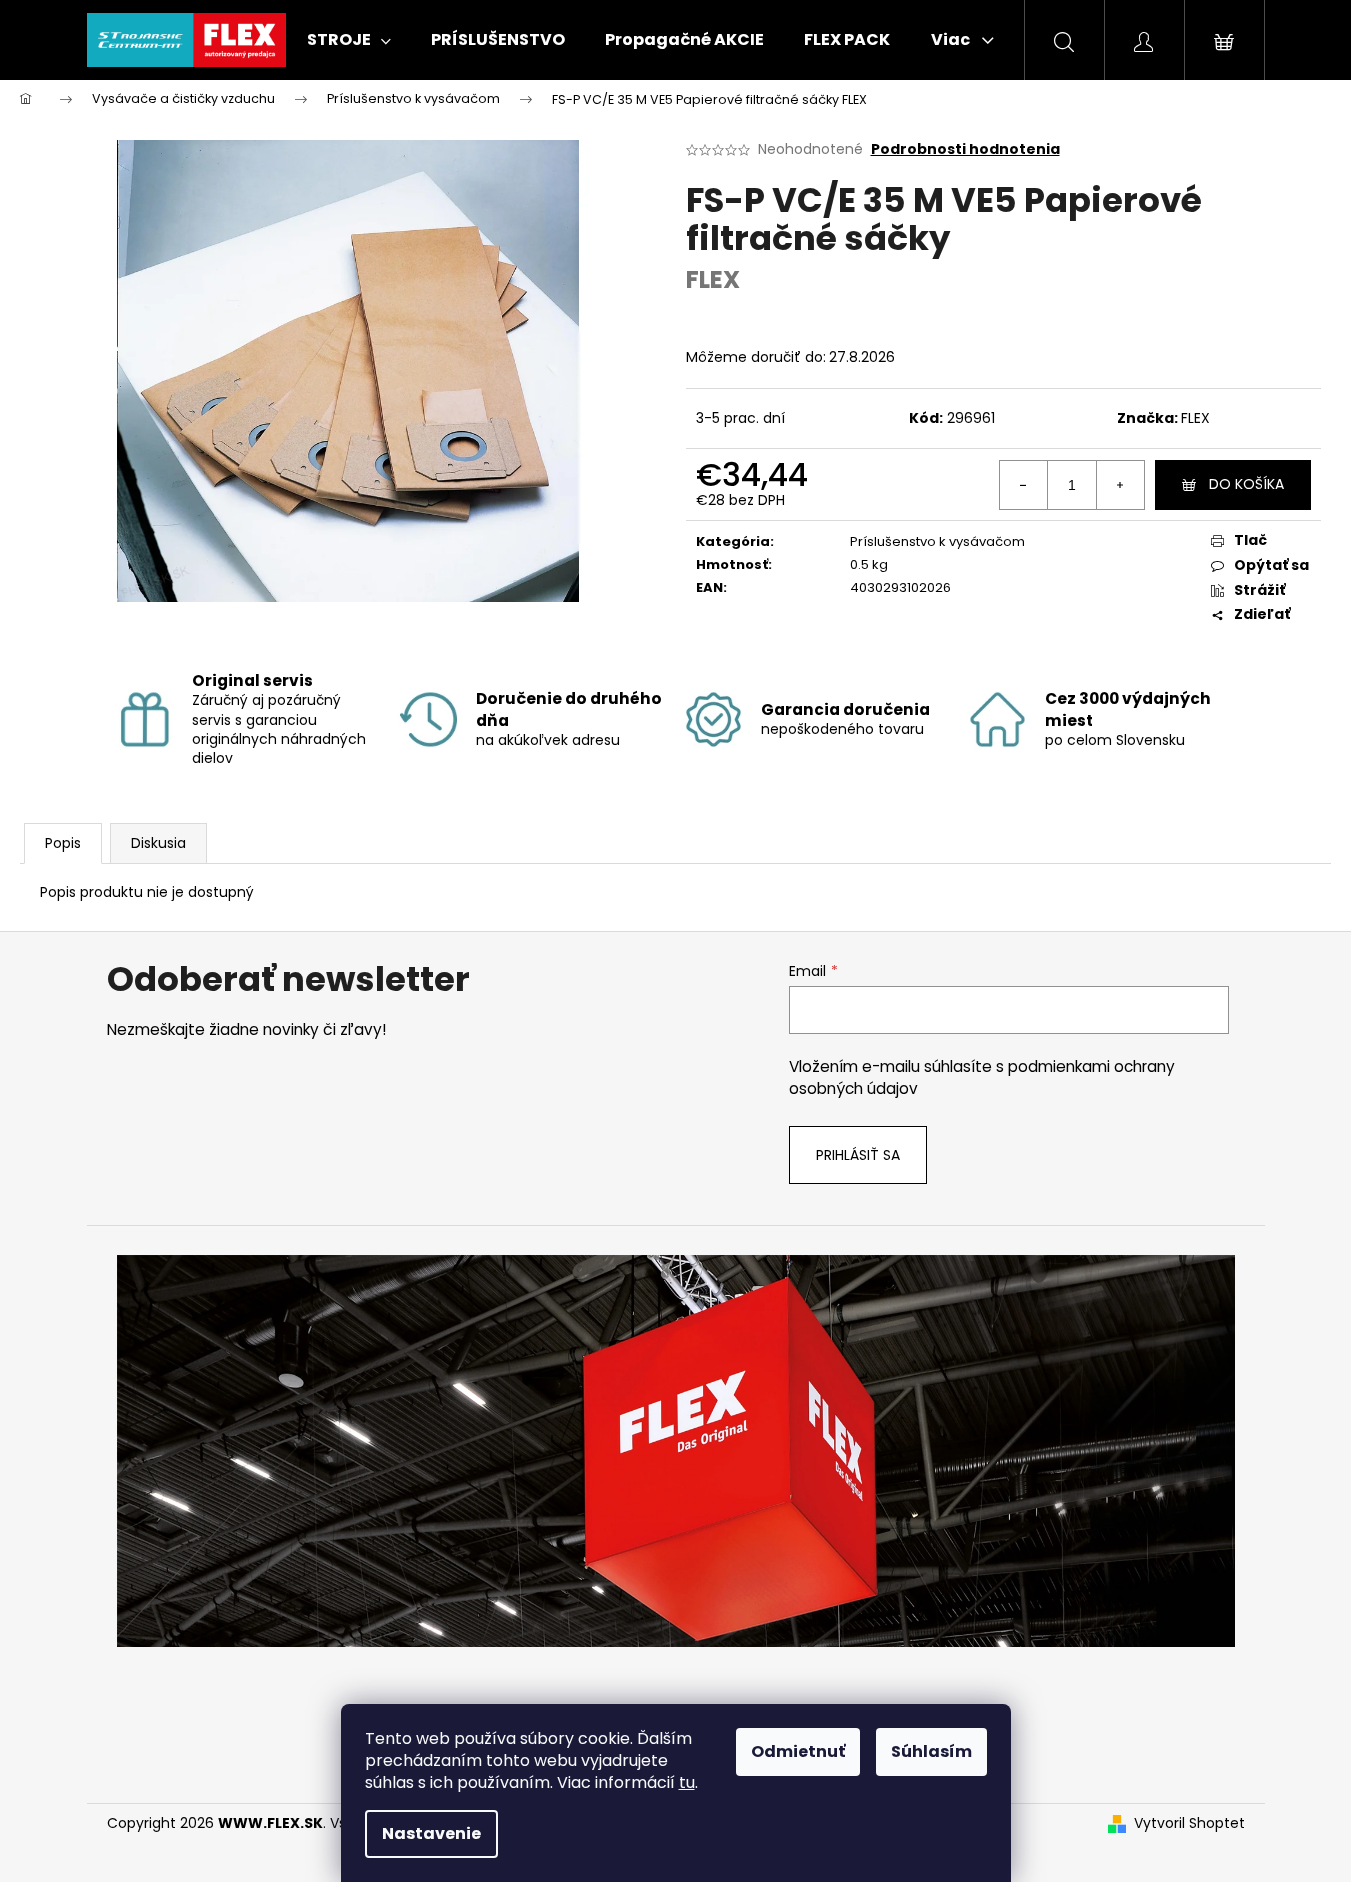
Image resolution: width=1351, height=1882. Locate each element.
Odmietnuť (798, 1751)
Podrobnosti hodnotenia (965, 149)
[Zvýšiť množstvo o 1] (1120, 485)
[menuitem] (349, 40)
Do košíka (1246, 484)
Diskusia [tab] (158, 843)
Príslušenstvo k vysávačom (937, 541)
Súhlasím (931, 1751)
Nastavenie (431, 1833)
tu (687, 1782)
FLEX (1195, 418)
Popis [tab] (63, 843)
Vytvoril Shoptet (1189, 1823)
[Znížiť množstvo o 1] (1024, 485)
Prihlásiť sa (858, 1155)
